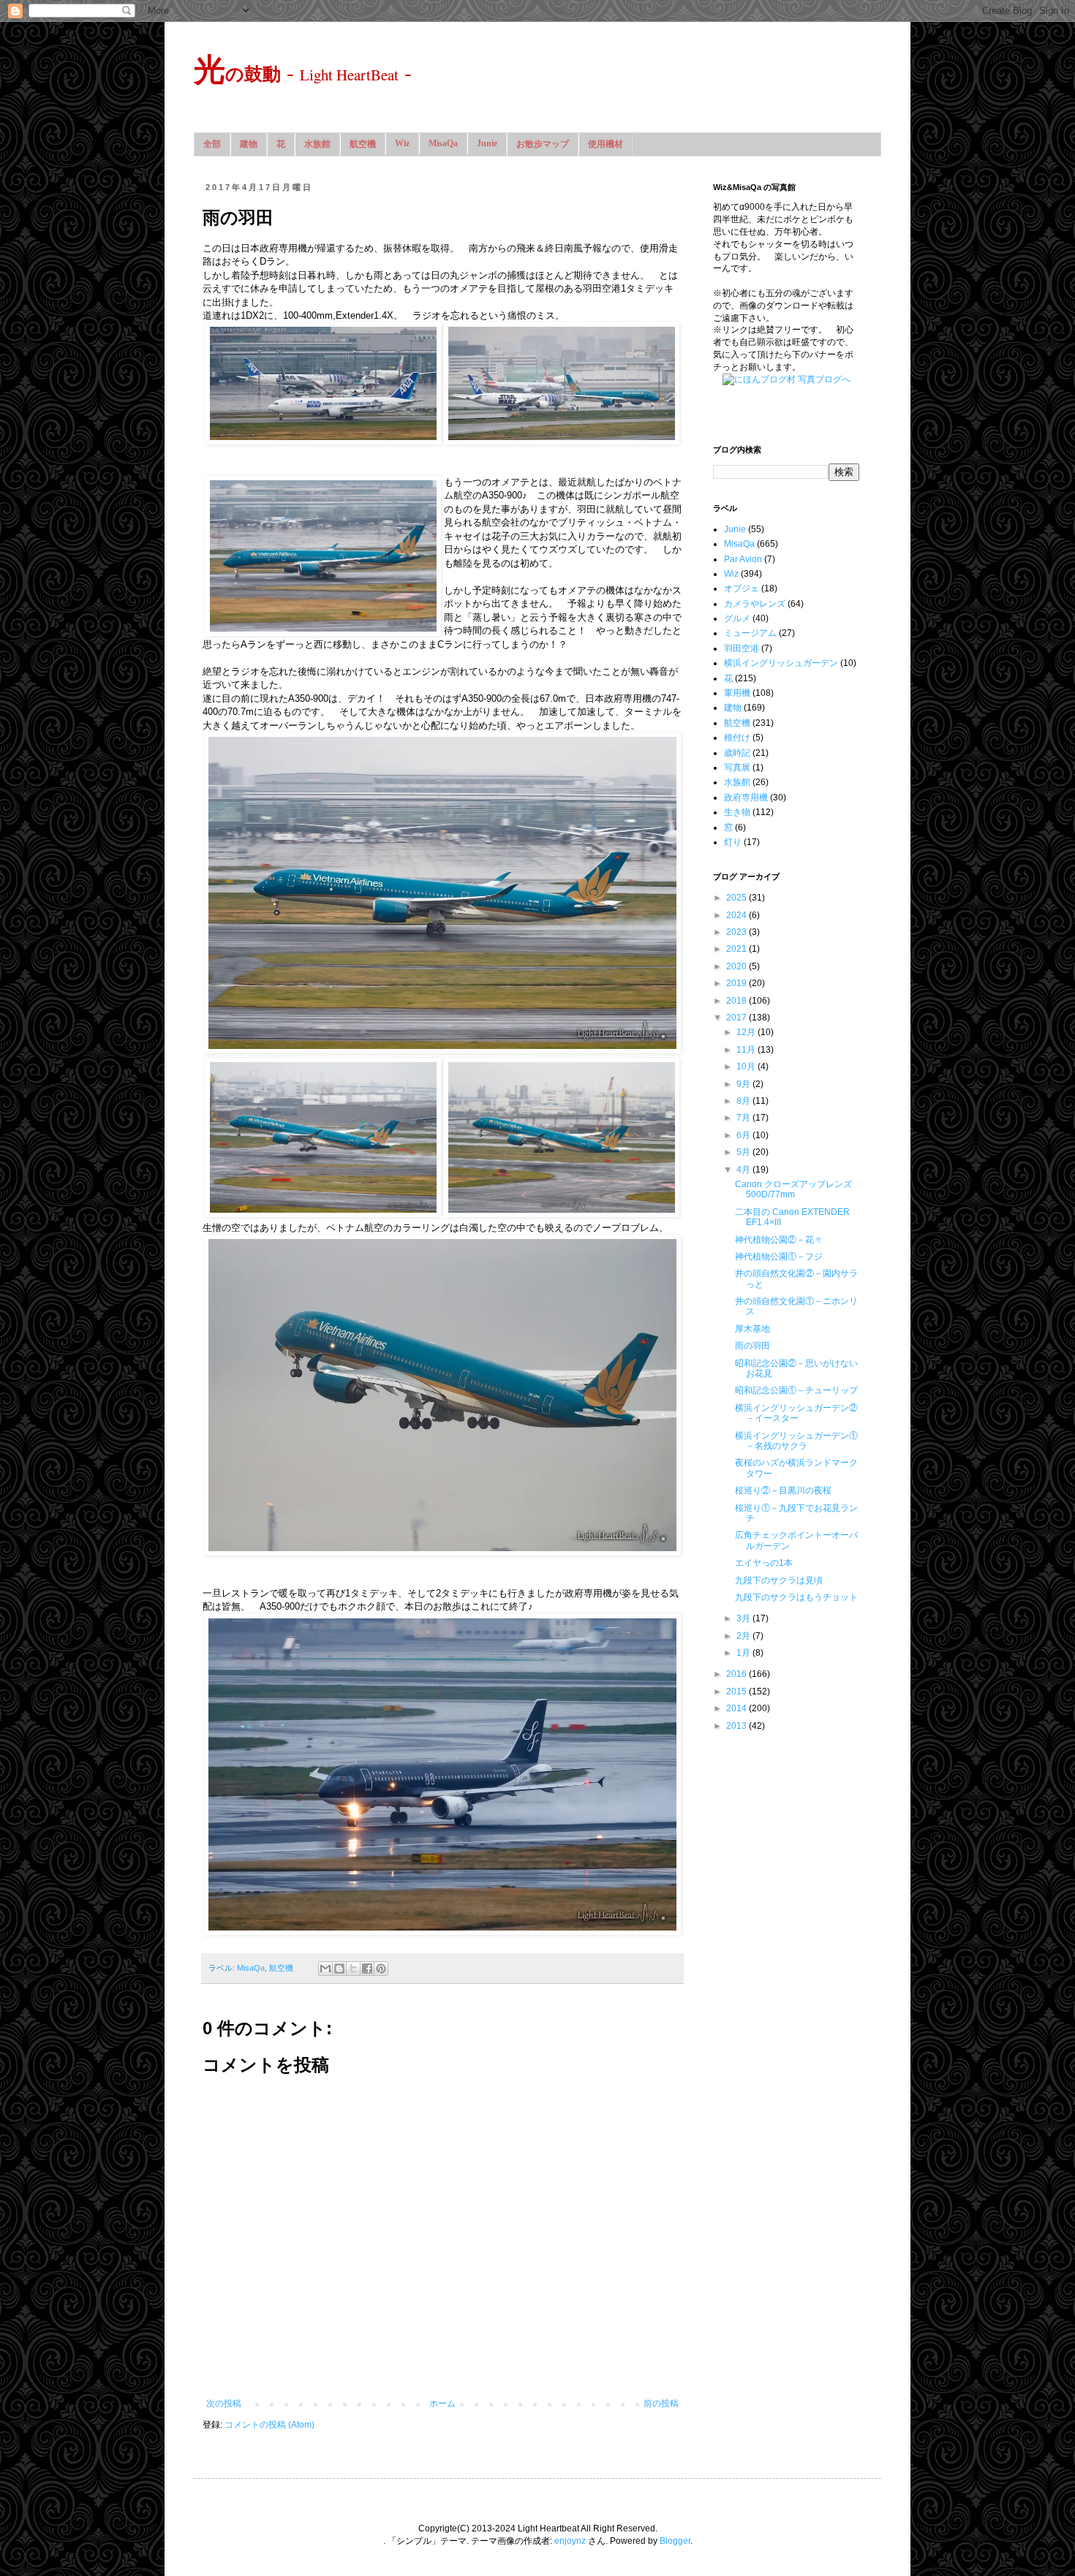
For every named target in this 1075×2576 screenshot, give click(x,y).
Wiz (402, 143)
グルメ (737, 618)
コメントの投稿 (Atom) (269, 2425)
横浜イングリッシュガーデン (781, 663)
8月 (744, 1101)
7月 (744, 1118)
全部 (212, 144)
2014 (738, 1708)
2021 (738, 949)
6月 (744, 1135)
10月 (747, 1067)
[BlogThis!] (339, 1969)
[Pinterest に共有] (381, 1969)
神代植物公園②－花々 (779, 1240)
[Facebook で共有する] (367, 1969)
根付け (737, 738)
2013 (738, 1726)
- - (303, 72)
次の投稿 (224, 2403)
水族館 (317, 144)
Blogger (675, 2541)
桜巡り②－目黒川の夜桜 (783, 1490)
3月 (744, 1618)
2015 (738, 1692)
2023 (738, 932)
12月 (747, 1032)
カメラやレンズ (755, 604)
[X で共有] (353, 1969)
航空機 (363, 144)
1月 (744, 1653)
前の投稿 (661, 2403)
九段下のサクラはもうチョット (796, 1597)
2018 (738, 1001)
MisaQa (443, 143)
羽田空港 (742, 648)
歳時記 (737, 753)
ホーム (442, 2403)
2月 (744, 1636)
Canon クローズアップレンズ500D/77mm (793, 1189)
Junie (487, 143)
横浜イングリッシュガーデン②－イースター (796, 1413)
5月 (744, 1152)
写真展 (737, 768)
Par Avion (743, 559)
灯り (733, 842)
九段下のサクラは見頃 (779, 1580)
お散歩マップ (543, 144)
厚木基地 (752, 1329)
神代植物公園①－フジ (779, 1257)
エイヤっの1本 (764, 1563)
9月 (744, 1084)
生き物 (737, 812)
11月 (747, 1050)
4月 (744, 1170)
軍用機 (737, 693)
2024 (738, 915)
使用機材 (606, 144)
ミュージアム (750, 633)
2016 (738, 1674)
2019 (738, 983)
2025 (738, 898)
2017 (738, 1018)
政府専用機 (746, 798)
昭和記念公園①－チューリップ (796, 1390)
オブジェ (742, 588)
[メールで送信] (325, 1969)
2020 (738, 966)
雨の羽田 (752, 1346)
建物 (249, 144)
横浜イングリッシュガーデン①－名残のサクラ (796, 1441)
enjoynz (570, 2541)
